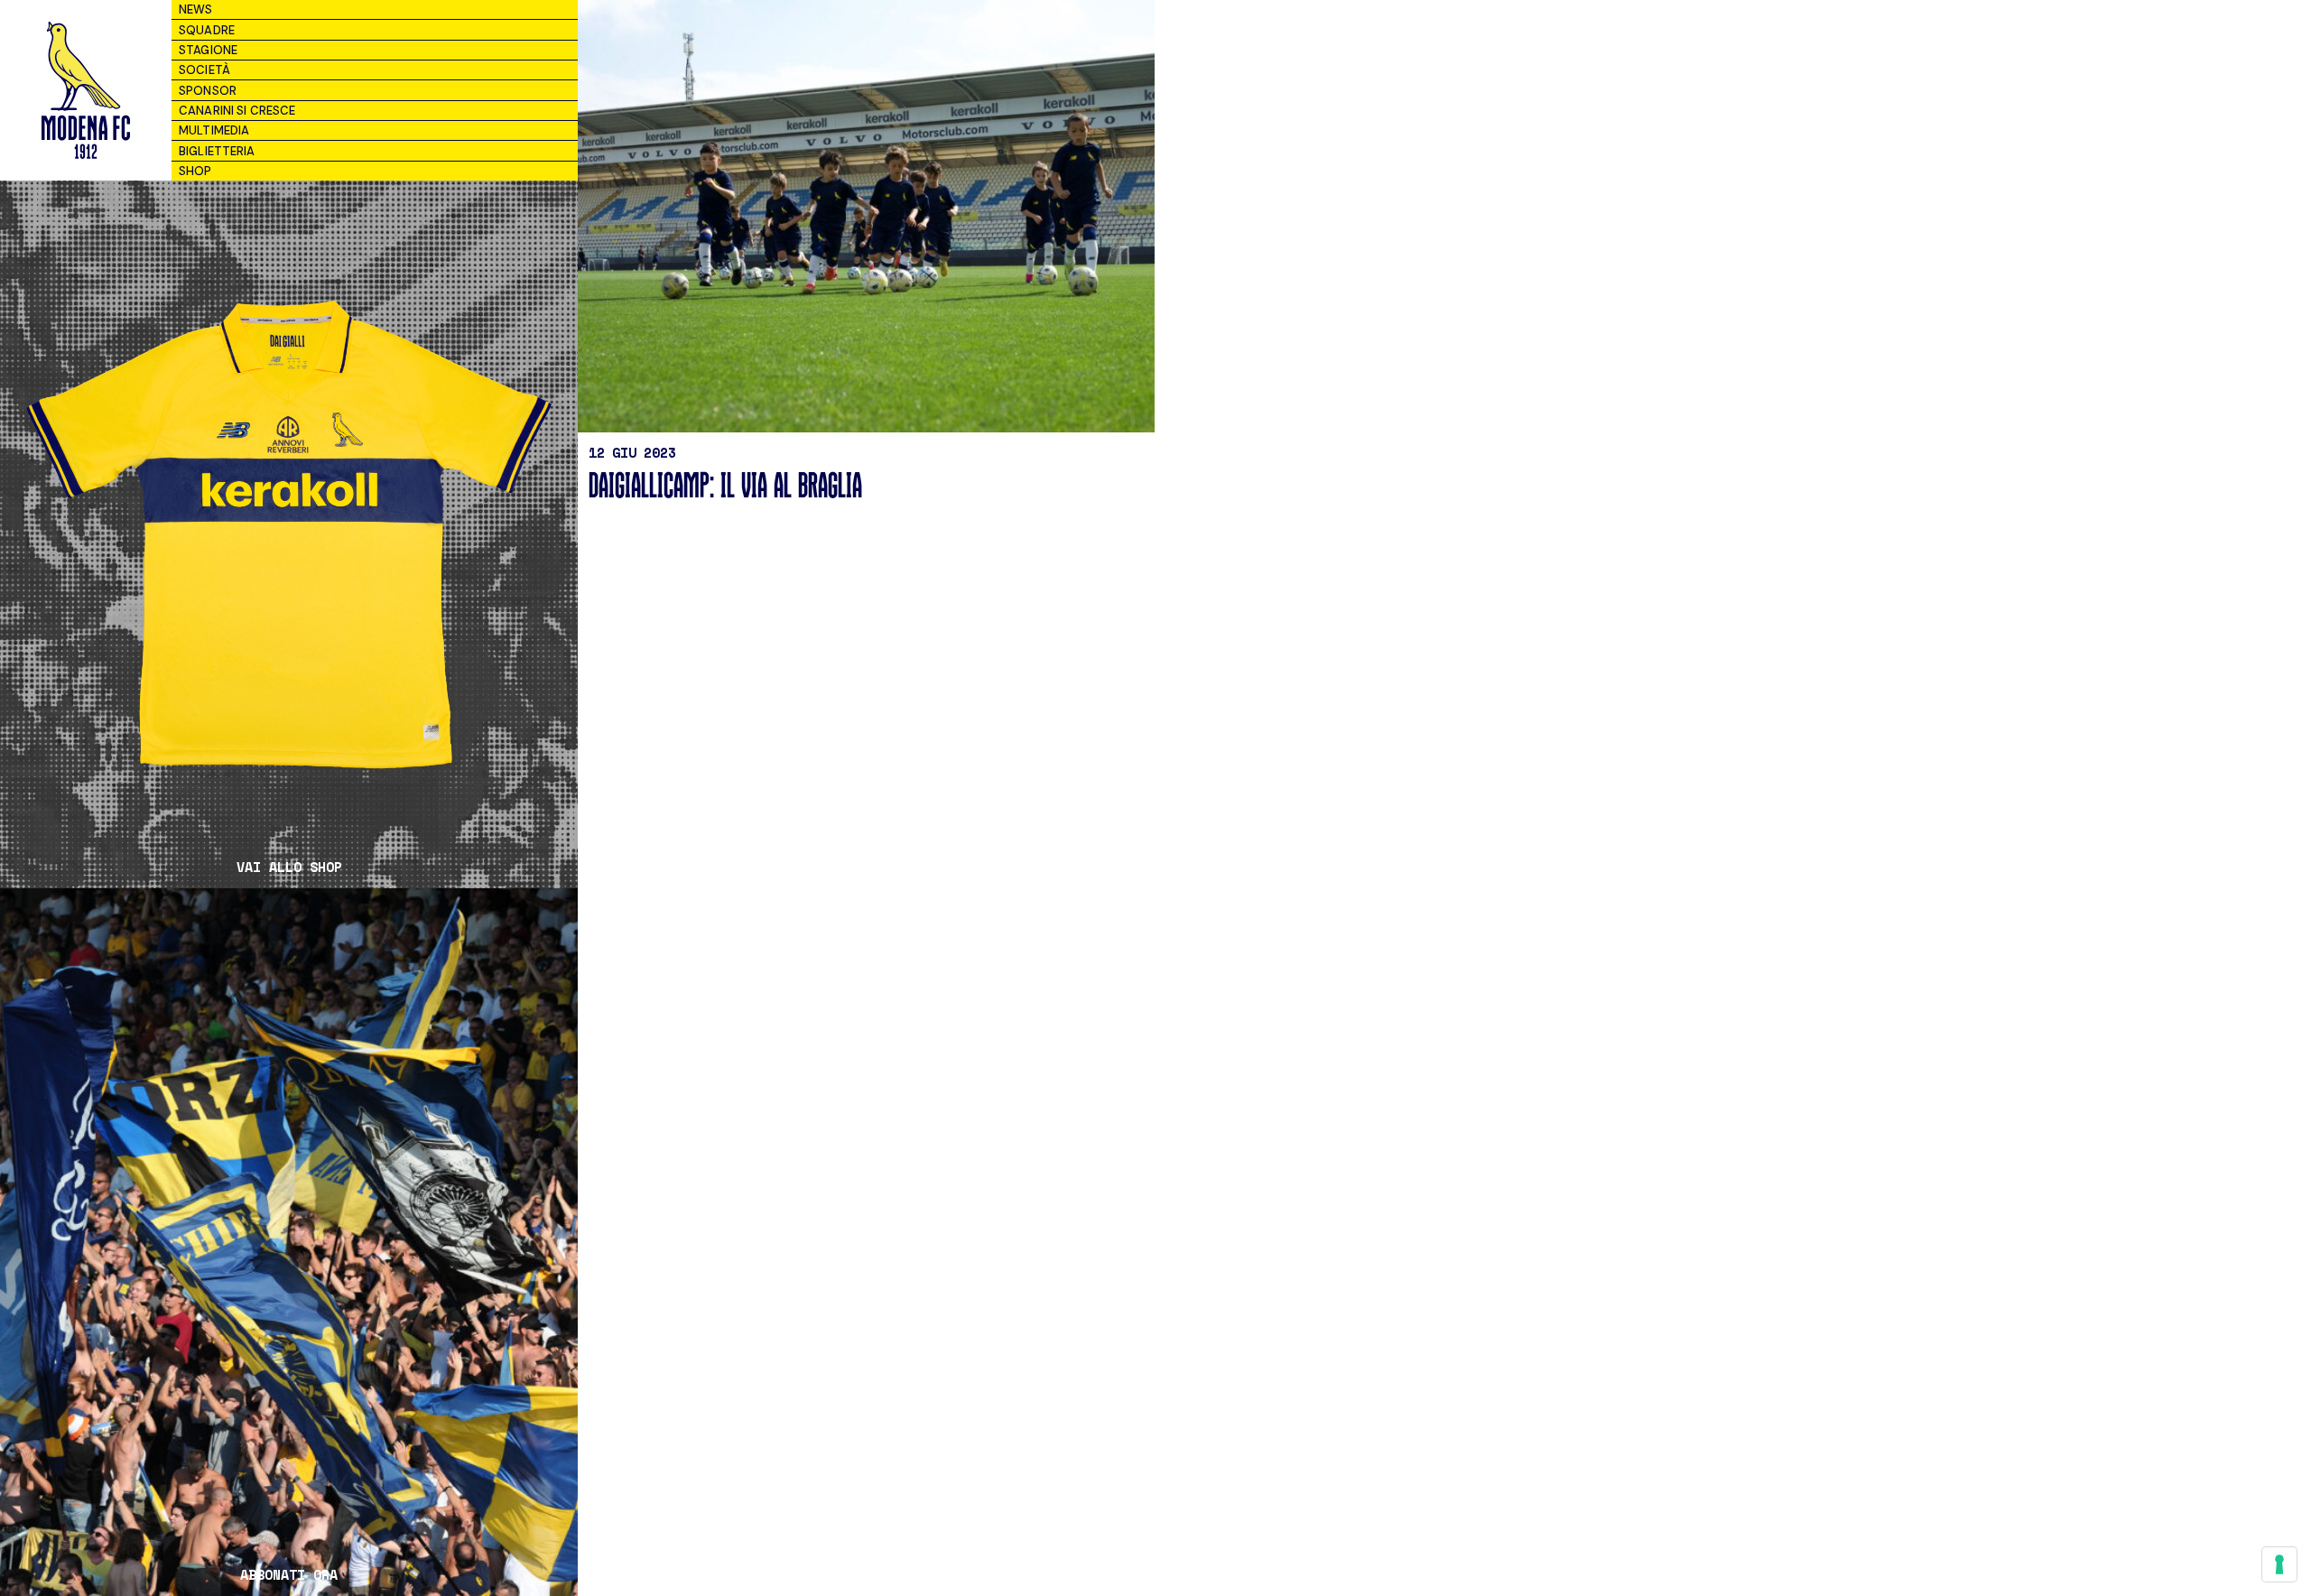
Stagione (208, 50)
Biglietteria (217, 151)
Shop (195, 171)
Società (204, 70)
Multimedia (214, 130)
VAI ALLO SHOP (289, 867)
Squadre (207, 30)
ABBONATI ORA (289, 1575)
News (196, 9)
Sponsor (208, 91)
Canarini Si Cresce (237, 111)
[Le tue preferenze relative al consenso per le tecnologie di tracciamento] (2279, 1564)
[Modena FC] (85, 90)
